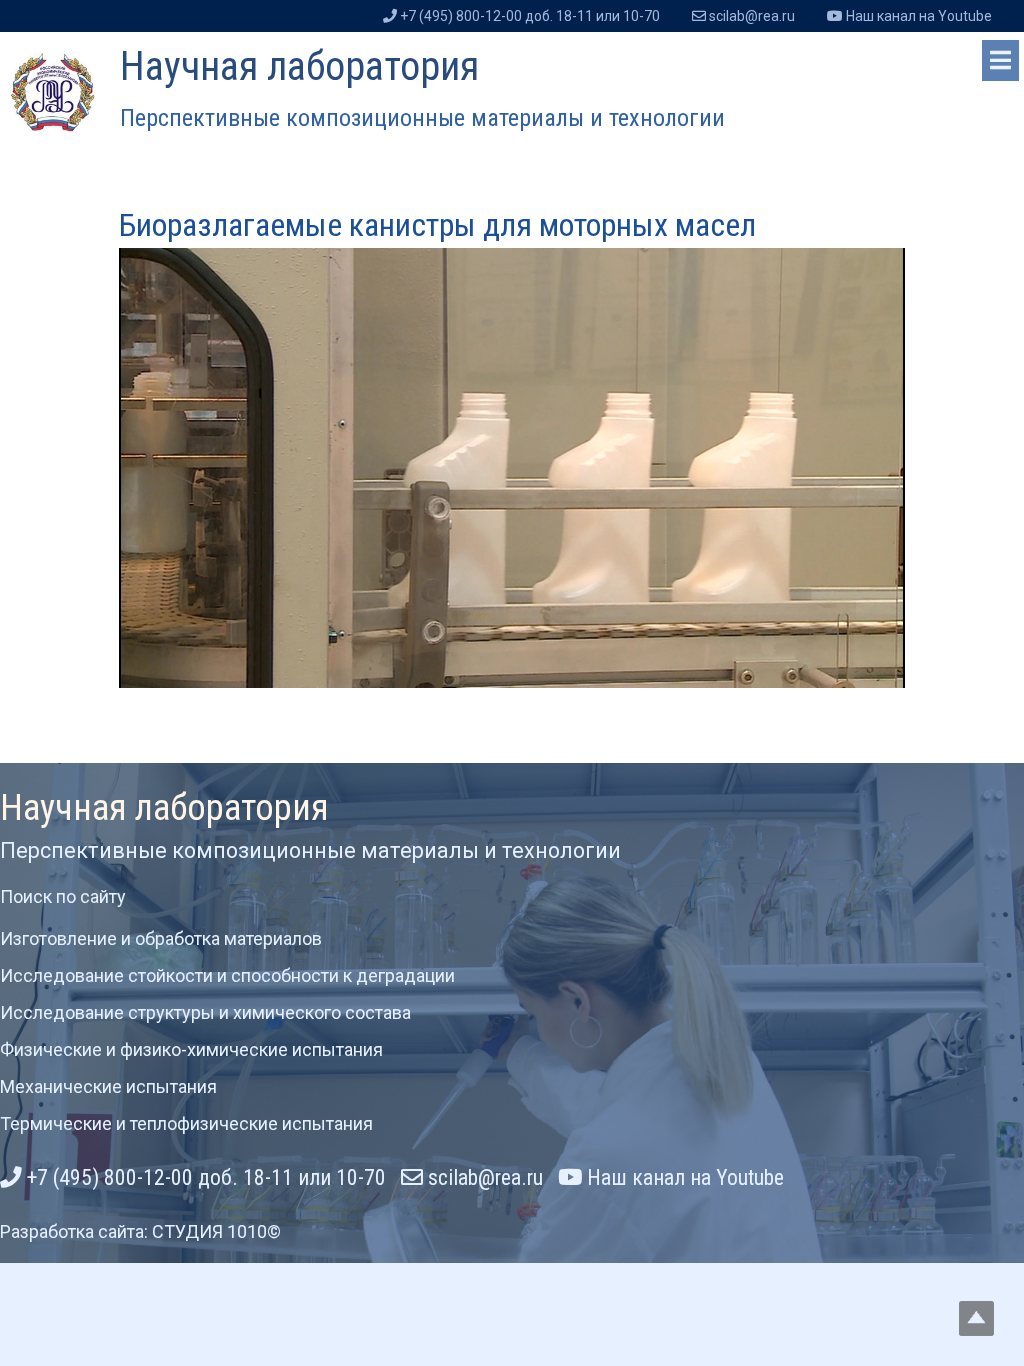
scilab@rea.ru (483, 1177)
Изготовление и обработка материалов (161, 938)
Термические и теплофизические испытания (186, 1123)
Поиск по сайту (63, 896)
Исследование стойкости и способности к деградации (227, 975)
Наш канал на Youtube (683, 1177)
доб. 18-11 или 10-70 (530, 16)
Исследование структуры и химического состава (205, 1012)
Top (976, 1318)
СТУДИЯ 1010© (216, 1231)
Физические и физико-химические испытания (191, 1049)
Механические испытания (108, 1086)
